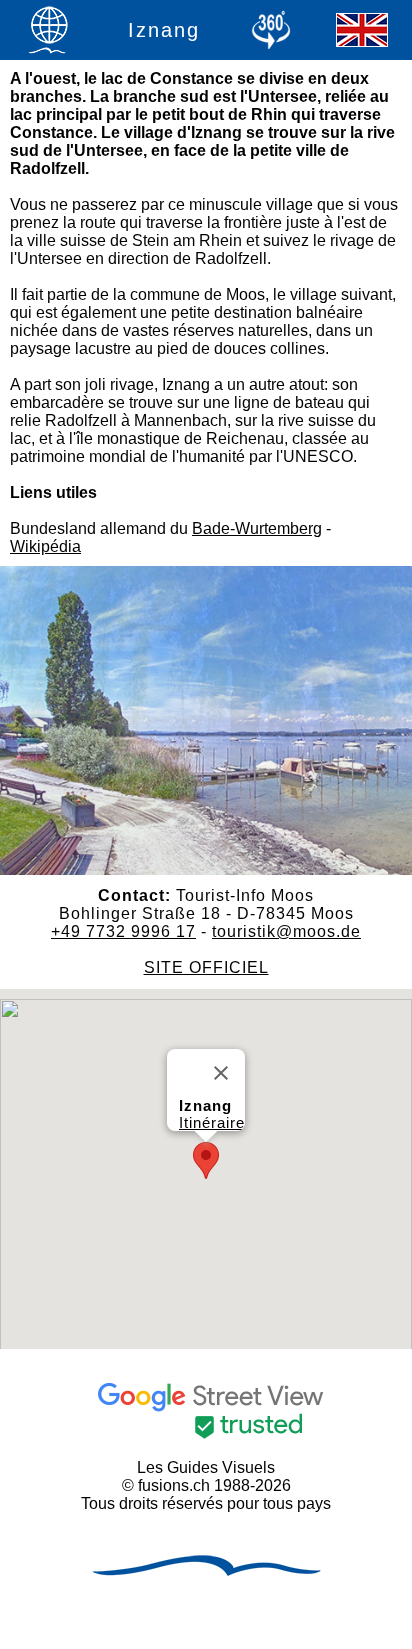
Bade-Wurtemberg (257, 528)
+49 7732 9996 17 (123, 931)
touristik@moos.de (286, 931)
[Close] (221, 1073)
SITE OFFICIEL (206, 967)
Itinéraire (212, 1122)
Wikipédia (45, 546)
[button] (206, 1160)
